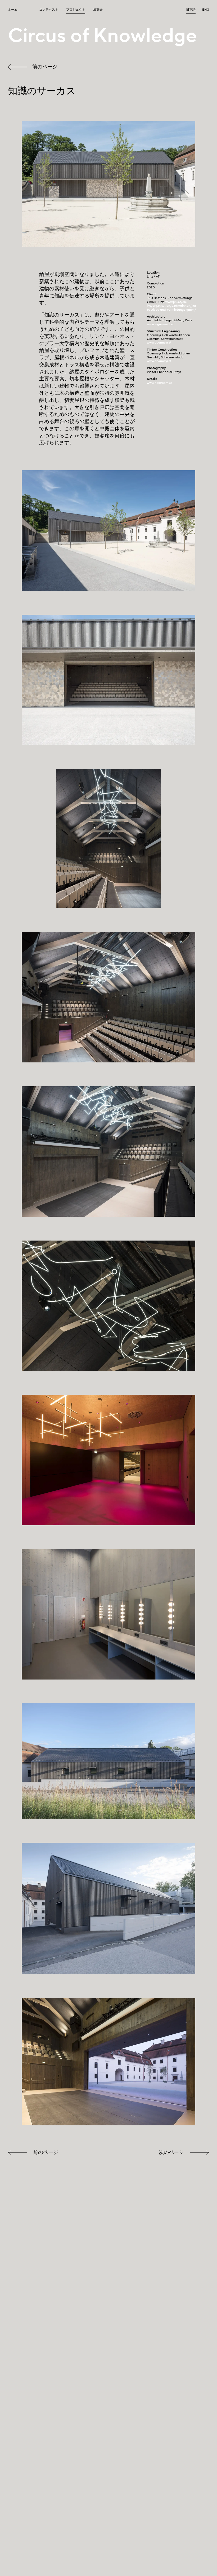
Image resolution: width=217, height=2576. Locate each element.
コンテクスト (49, 10)
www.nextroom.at (159, 383)
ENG (206, 10)
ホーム (13, 10)
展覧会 (98, 10)
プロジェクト (76, 10)
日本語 (191, 10)
